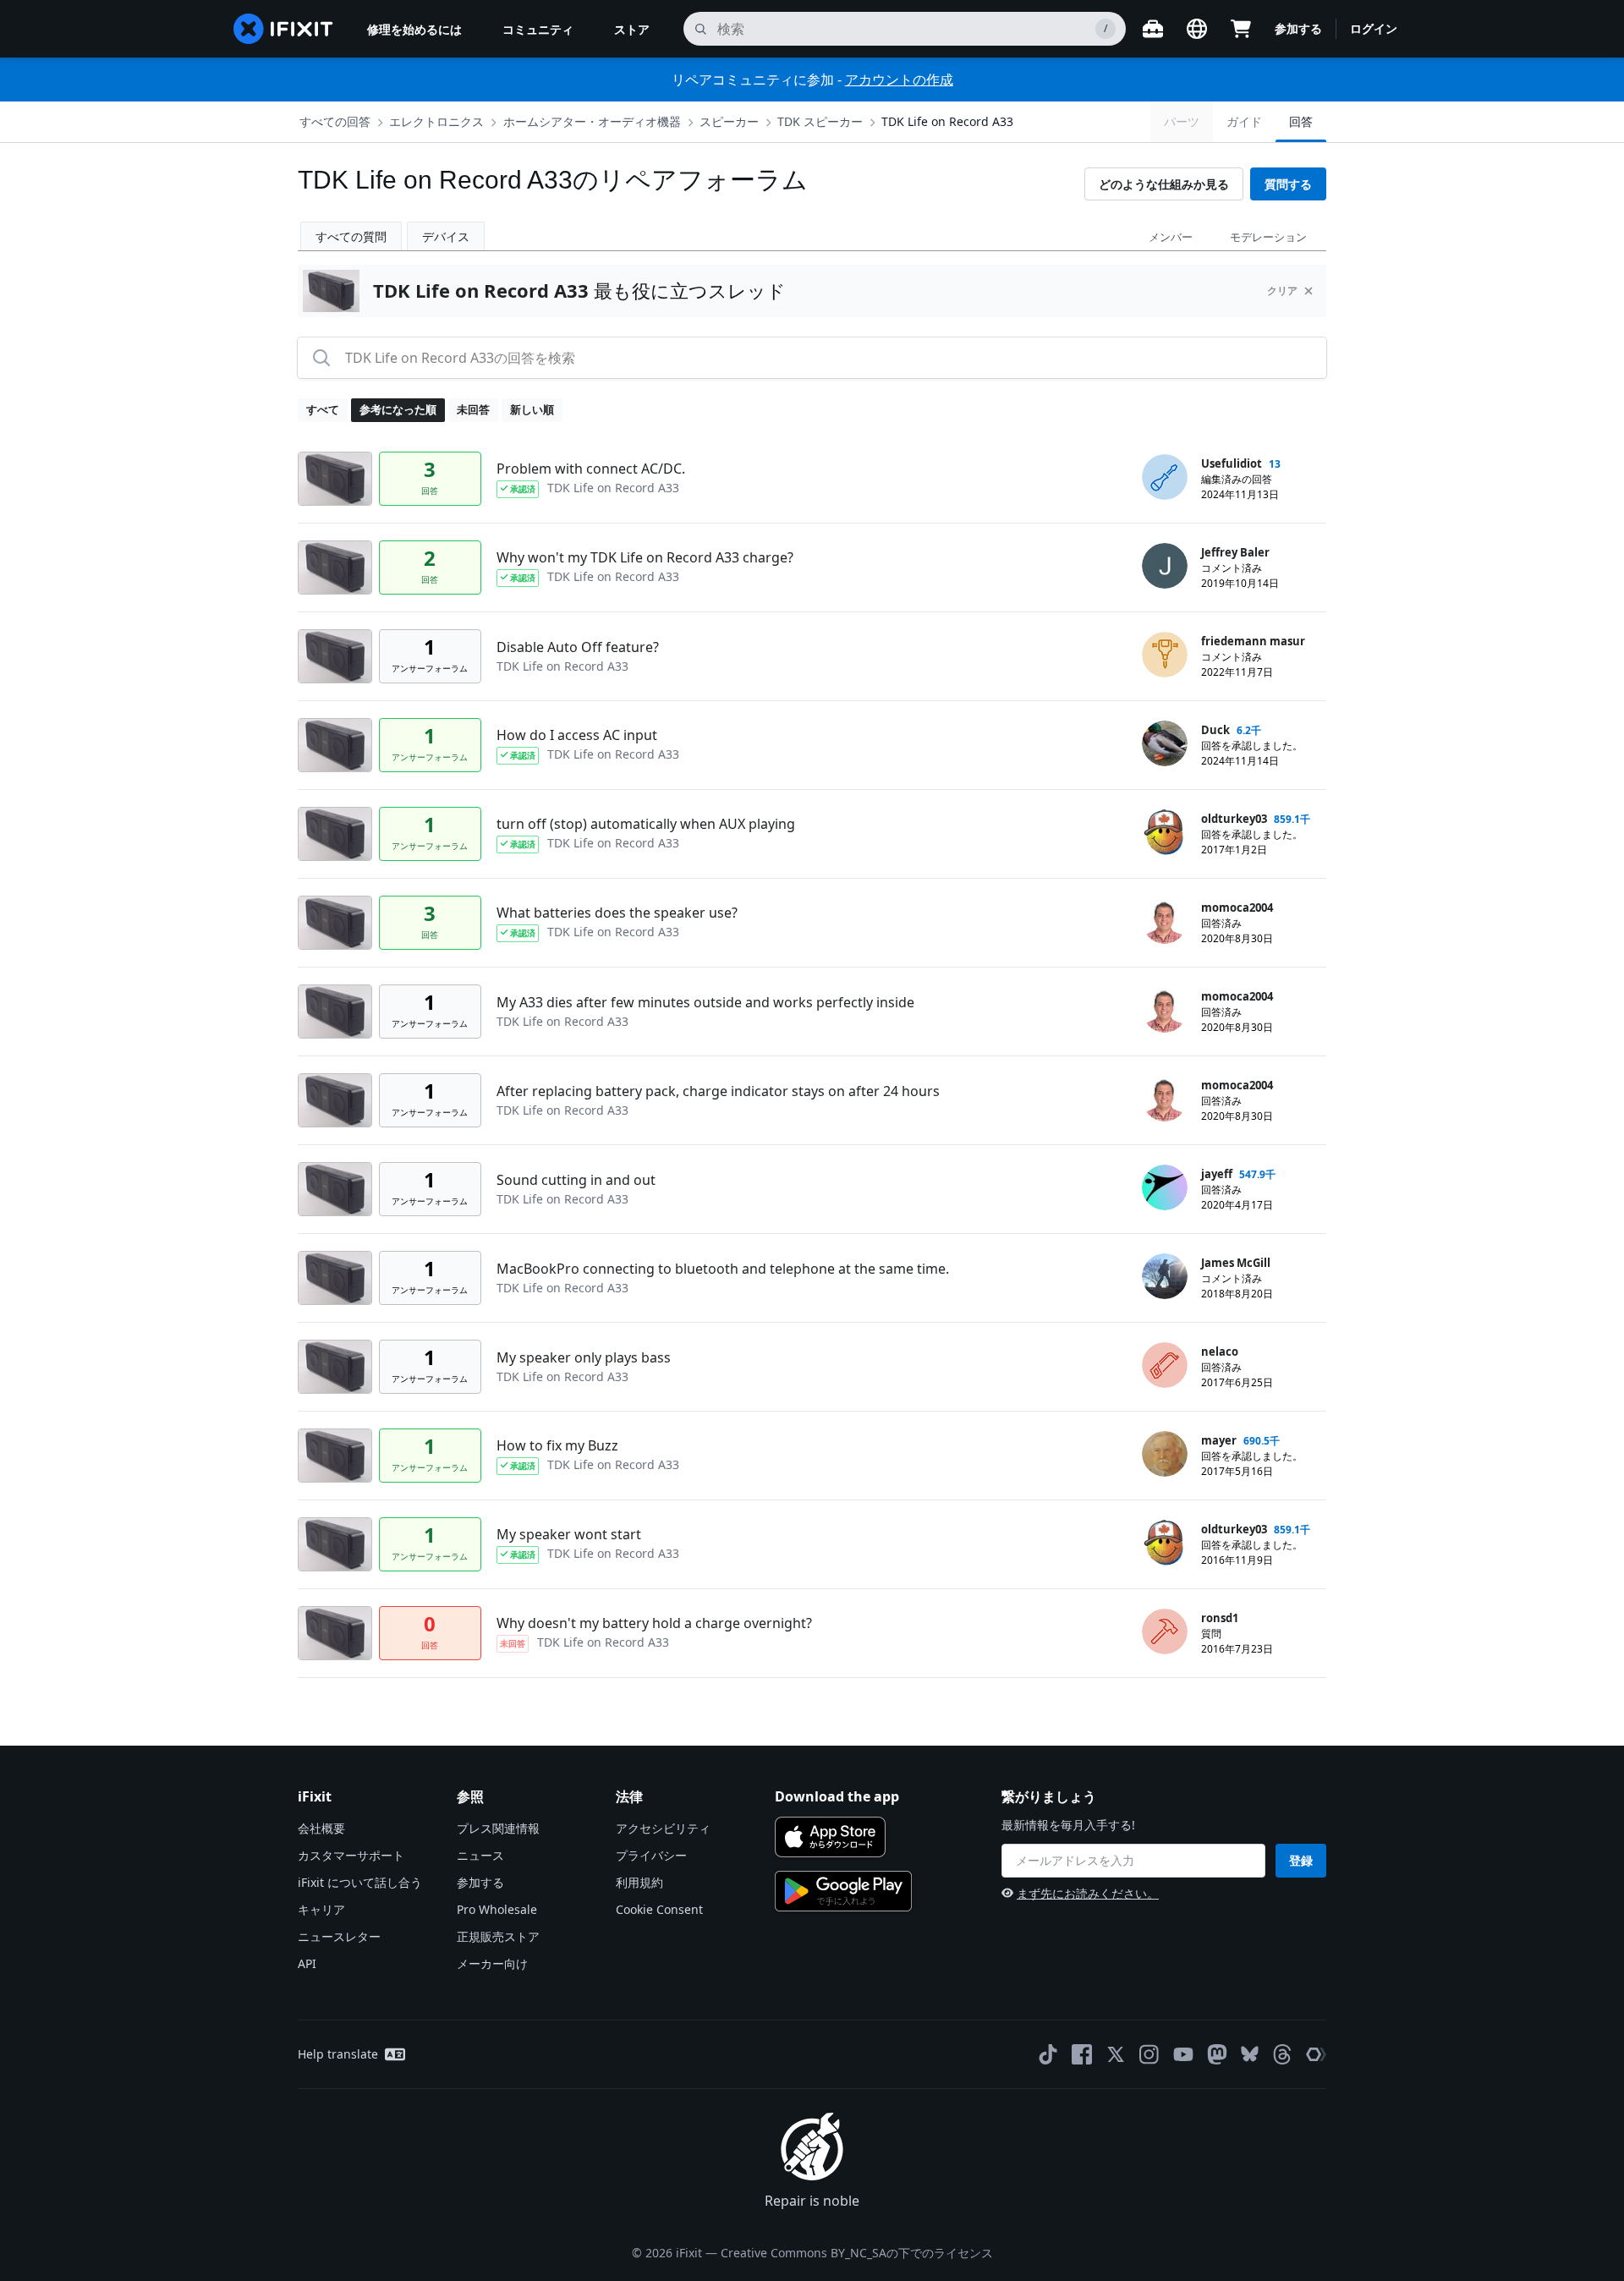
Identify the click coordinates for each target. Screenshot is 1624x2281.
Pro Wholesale (497, 1909)
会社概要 (321, 1828)
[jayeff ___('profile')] (1165, 1187)
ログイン (1374, 28)
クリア (1282, 291)
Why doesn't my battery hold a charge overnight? (654, 1623)
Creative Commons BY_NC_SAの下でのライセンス (857, 2253)
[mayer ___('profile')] (1165, 1454)
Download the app (837, 1796)
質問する (1288, 184)
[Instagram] (1149, 2054)
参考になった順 (398, 409)
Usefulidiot (1232, 463)
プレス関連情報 (498, 1828)
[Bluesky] (1250, 2054)
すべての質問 (351, 236)
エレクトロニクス (436, 121)
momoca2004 (1237, 907)
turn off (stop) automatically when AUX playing (646, 824)
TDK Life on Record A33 (947, 121)
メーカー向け (492, 1963)
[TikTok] (1048, 2054)
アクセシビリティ (663, 1828)
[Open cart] (1241, 29)
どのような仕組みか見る (1164, 184)
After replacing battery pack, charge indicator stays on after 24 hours (718, 1091)
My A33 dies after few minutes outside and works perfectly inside (705, 1002)
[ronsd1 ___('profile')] (1165, 1631)
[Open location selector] (1197, 29)
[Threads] (1282, 2054)
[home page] (283, 29)
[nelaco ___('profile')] (1165, 1365)
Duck (1215, 730)
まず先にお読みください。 (1088, 1893)
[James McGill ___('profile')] (1165, 1276)
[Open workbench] (1153, 29)
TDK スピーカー (820, 121)
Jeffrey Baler (1235, 552)
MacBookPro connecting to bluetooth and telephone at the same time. (723, 1269)
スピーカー (729, 121)
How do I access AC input (577, 735)
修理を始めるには (414, 29)
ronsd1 (1220, 1618)
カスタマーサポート (351, 1855)
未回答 (473, 409)
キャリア (321, 1909)
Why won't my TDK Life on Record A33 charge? (645, 557)
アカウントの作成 (899, 80)
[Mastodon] (1217, 2054)
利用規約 (639, 1882)
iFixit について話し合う (360, 1882)
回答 (1301, 121)
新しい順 (532, 409)
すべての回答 (335, 121)
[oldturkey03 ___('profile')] (1165, 832)
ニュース (480, 1855)
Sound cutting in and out (576, 1180)
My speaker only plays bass (584, 1357)
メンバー (1171, 237)
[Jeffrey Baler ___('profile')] (1165, 566)
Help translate (338, 2054)
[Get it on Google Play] (843, 1891)
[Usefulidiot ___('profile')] (1165, 477)
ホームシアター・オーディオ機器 (592, 121)
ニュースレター (339, 1936)
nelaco (1220, 1352)
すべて (323, 409)
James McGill (1236, 1263)
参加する (1298, 28)
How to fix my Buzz (557, 1445)
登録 (1301, 1860)
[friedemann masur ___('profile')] (1165, 655)
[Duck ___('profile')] (1165, 743)
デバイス (446, 236)
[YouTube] (1183, 2054)
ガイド (1244, 121)
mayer (1219, 1440)
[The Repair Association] (1316, 2054)
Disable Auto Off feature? (578, 647)
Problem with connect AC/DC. (591, 469)
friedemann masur (1253, 641)
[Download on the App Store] (830, 1837)
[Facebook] (1082, 2054)
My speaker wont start (569, 1534)
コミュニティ (538, 29)
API (307, 1963)
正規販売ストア (498, 1936)
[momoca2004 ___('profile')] (1165, 921)
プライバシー (651, 1855)
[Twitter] (1116, 2054)
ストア (632, 29)
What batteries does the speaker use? (617, 913)
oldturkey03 (1234, 819)
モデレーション (1268, 237)
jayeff (1217, 1174)
